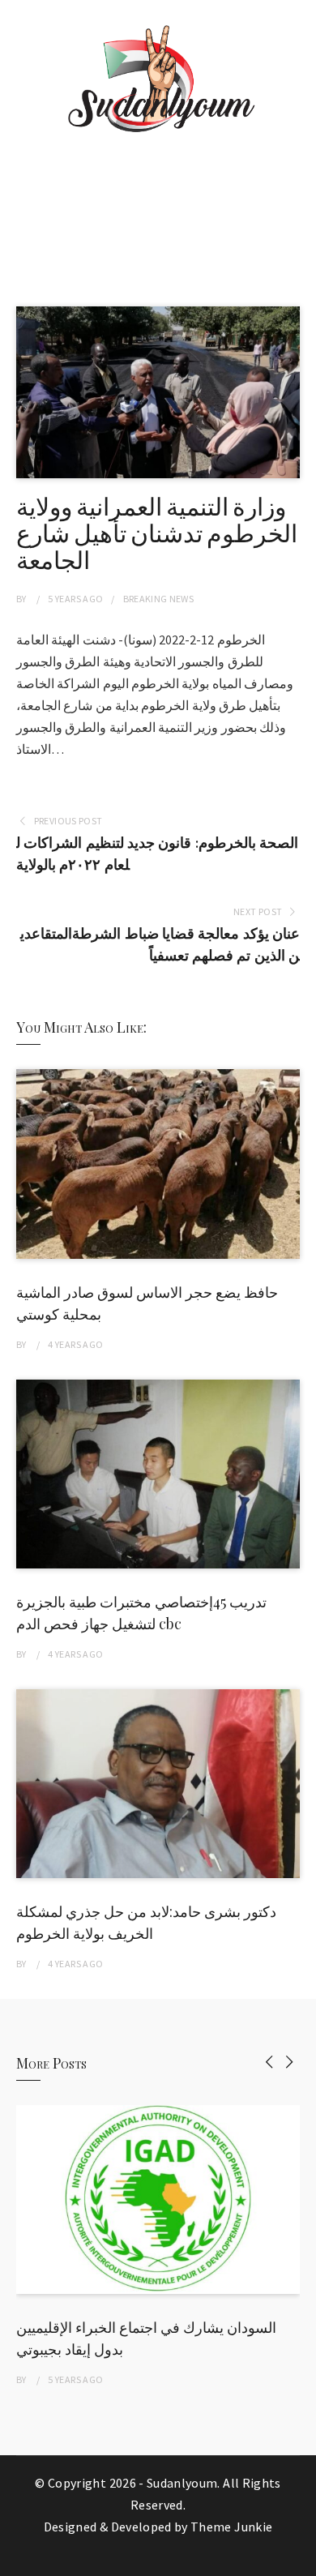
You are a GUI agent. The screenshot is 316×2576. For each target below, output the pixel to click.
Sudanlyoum (182, 2483)
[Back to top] (300, 2560)
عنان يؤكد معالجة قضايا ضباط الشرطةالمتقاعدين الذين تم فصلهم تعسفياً (160, 944)
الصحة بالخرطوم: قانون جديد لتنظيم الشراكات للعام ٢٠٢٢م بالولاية (157, 854)
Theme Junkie (231, 2527)
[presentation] (269, 2062)
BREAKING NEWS (159, 599)
